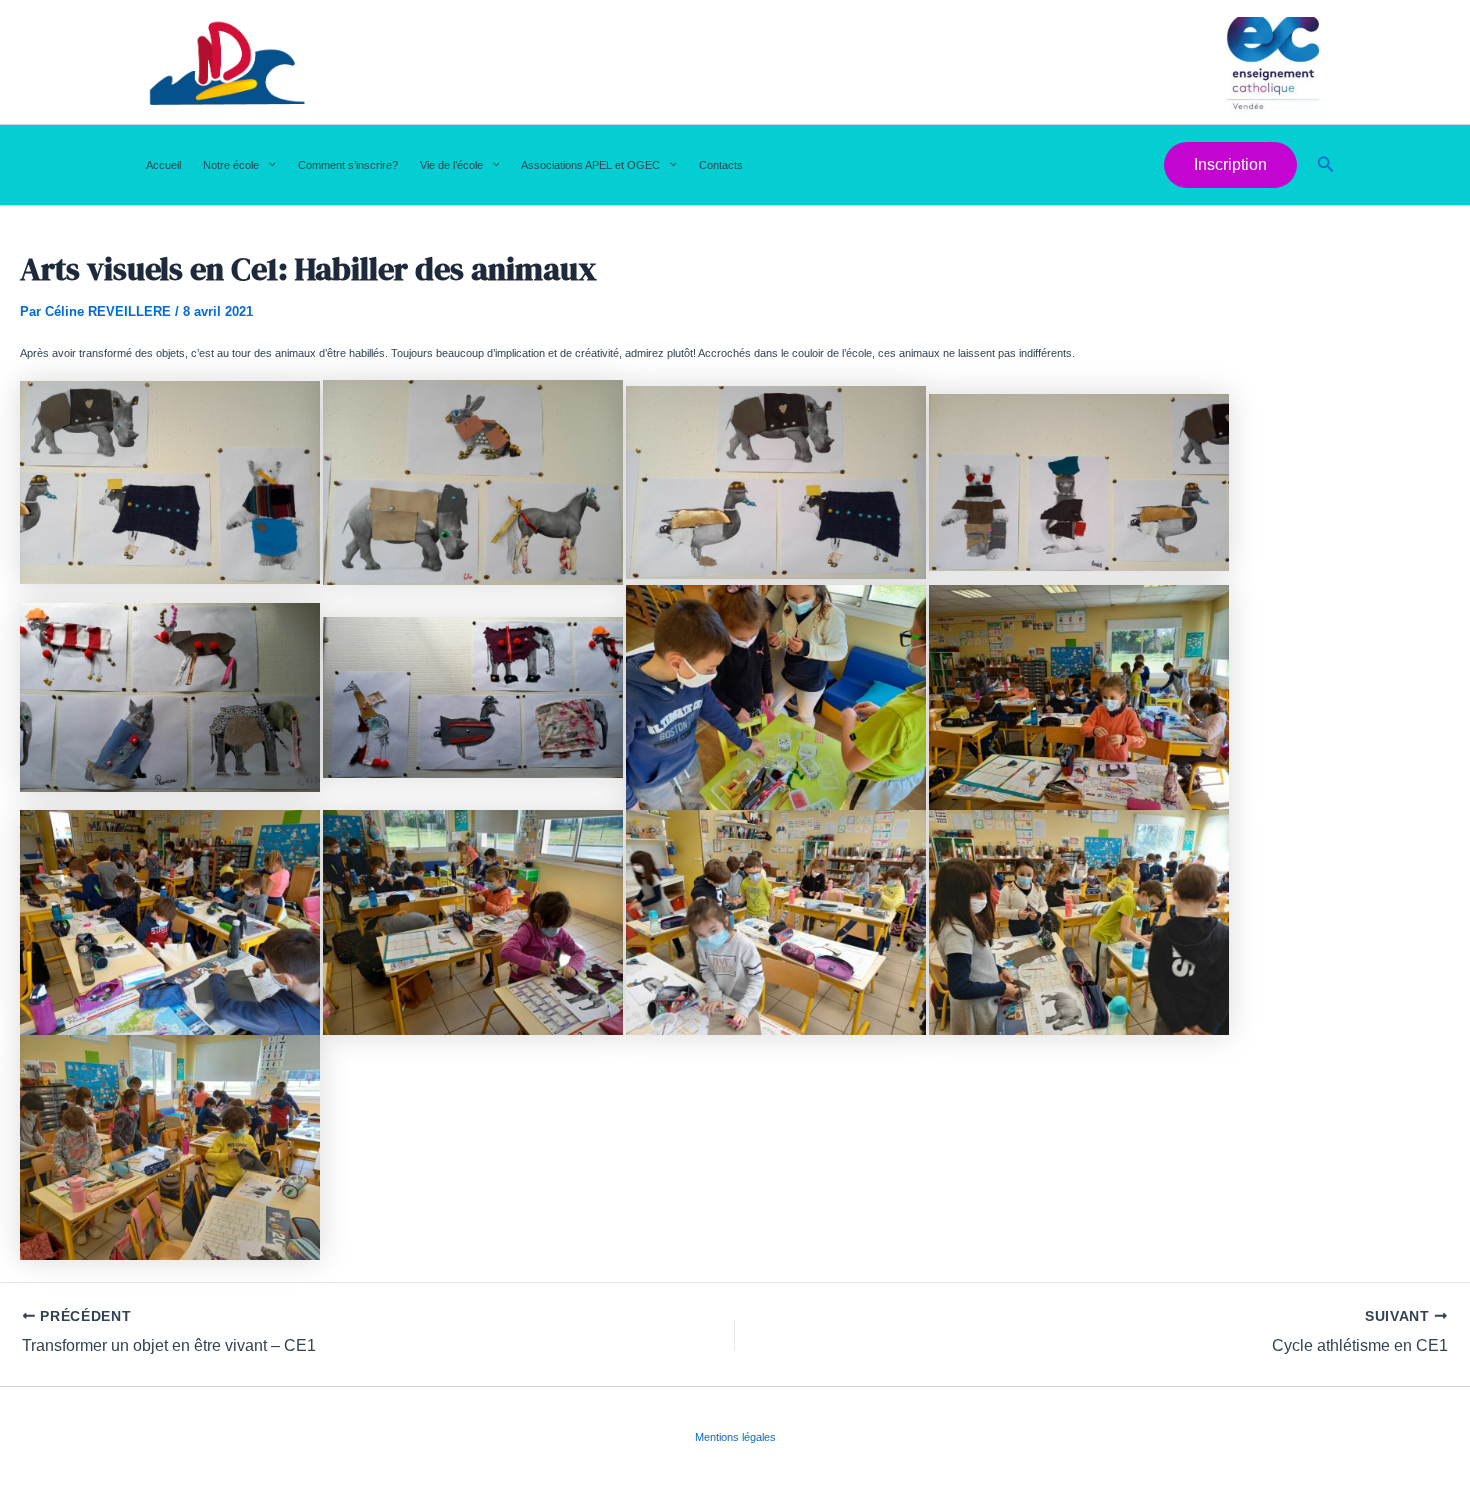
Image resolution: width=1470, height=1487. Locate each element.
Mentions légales (735, 1437)
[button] (267, 164)
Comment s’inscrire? (348, 164)
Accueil (163, 164)
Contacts (721, 164)
